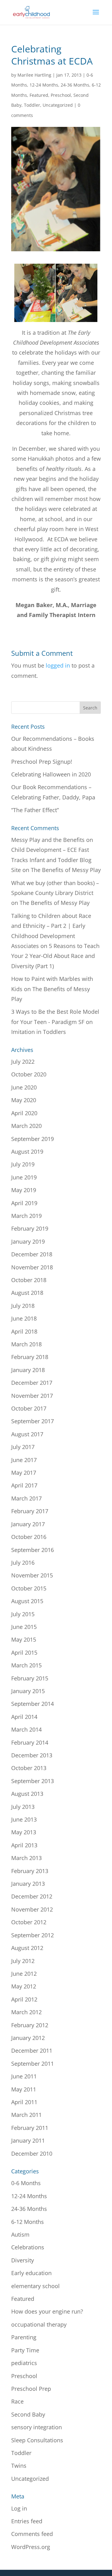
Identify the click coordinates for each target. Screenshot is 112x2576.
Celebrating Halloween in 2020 (51, 774)
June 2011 (24, 2076)
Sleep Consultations (37, 2440)
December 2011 (32, 2051)
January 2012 (28, 2038)
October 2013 (29, 1768)
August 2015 (27, 1601)
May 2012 (24, 1986)
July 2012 (23, 1961)
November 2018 (32, 1267)
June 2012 (24, 1974)
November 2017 (32, 1396)
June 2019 (24, 1177)
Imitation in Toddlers (39, 1032)
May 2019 (24, 1190)
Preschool (61, 95)
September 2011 (33, 2064)
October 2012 (29, 1922)
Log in (19, 2508)
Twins (19, 2466)
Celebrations (28, 2247)
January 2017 (28, 1524)
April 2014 (24, 1717)
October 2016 (29, 1537)
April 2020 (24, 1113)
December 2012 (32, 1896)
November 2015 (32, 1575)
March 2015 (26, 1665)
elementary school (35, 2286)
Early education (31, 2273)
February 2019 (30, 1228)
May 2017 (24, 1473)
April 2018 (24, 1331)
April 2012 (24, 1999)
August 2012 (27, 1948)
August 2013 (27, 1794)
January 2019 (28, 1241)
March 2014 (26, 1729)
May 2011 (24, 2089)
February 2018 (30, 1357)
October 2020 (29, 1074)
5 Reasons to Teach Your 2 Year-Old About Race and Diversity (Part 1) (55, 956)
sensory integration (37, 2427)
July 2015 (23, 1614)
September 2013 (33, 1781)
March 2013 (26, 1858)
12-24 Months (44, 85)
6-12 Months (28, 2222)
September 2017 (33, 1421)
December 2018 (32, 1254)
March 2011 (26, 2115)
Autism (20, 2234)
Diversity (23, 2260)
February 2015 (30, 1678)
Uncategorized (58, 105)
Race (17, 2401)
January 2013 (28, 1884)
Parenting (24, 2337)
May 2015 (24, 1639)
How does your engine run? (47, 2311)
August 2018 (27, 1293)
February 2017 (30, 1511)
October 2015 (29, 1588)
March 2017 (26, 1498)
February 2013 (30, 1871)
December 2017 (32, 1383)
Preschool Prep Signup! (42, 762)
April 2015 (24, 1652)
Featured (39, 95)
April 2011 (24, 2102)
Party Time (25, 2350)
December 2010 (32, 2153)
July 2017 (23, 1447)
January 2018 (28, 1370)
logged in (58, 665)
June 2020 (24, 1087)
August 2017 (27, 1434)
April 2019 (24, 1203)
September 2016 (33, 1550)
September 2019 (33, 1139)
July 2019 (23, 1164)
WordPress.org (31, 2547)
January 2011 (28, 2140)
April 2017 (24, 1485)
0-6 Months (26, 2183)
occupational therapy (39, 2324)
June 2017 (24, 1460)
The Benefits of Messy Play (66, 870)
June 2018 (24, 1318)
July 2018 (23, 1306)
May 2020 (24, 1100)
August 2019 (27, 1152)
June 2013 (24, 1819)
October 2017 (29, 1408)
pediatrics (24, 2363)
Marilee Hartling (34, 75)
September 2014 (33, 1704)
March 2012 (26, 2012)
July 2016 (23, 1563)
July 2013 (23, 1807)
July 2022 (23, 1062)
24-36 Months (75, 85)
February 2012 (30, 2025)
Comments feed (32, 2534)
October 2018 (29, 1280)
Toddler (32, 105)
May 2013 (24, 1832)
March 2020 (26, 1126)
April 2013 (24, 1845)
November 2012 (32, 1909)
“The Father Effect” (35, 810)
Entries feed (27, 2521)
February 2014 (30, 1742)
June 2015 (24, 1627)
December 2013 (32, 1755)
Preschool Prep (31, 2389)
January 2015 (28, 1691)
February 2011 (30, 2128)
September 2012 (33, 1935)
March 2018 (26, 1344)
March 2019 (26, 1216)
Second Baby (28, 2414)
